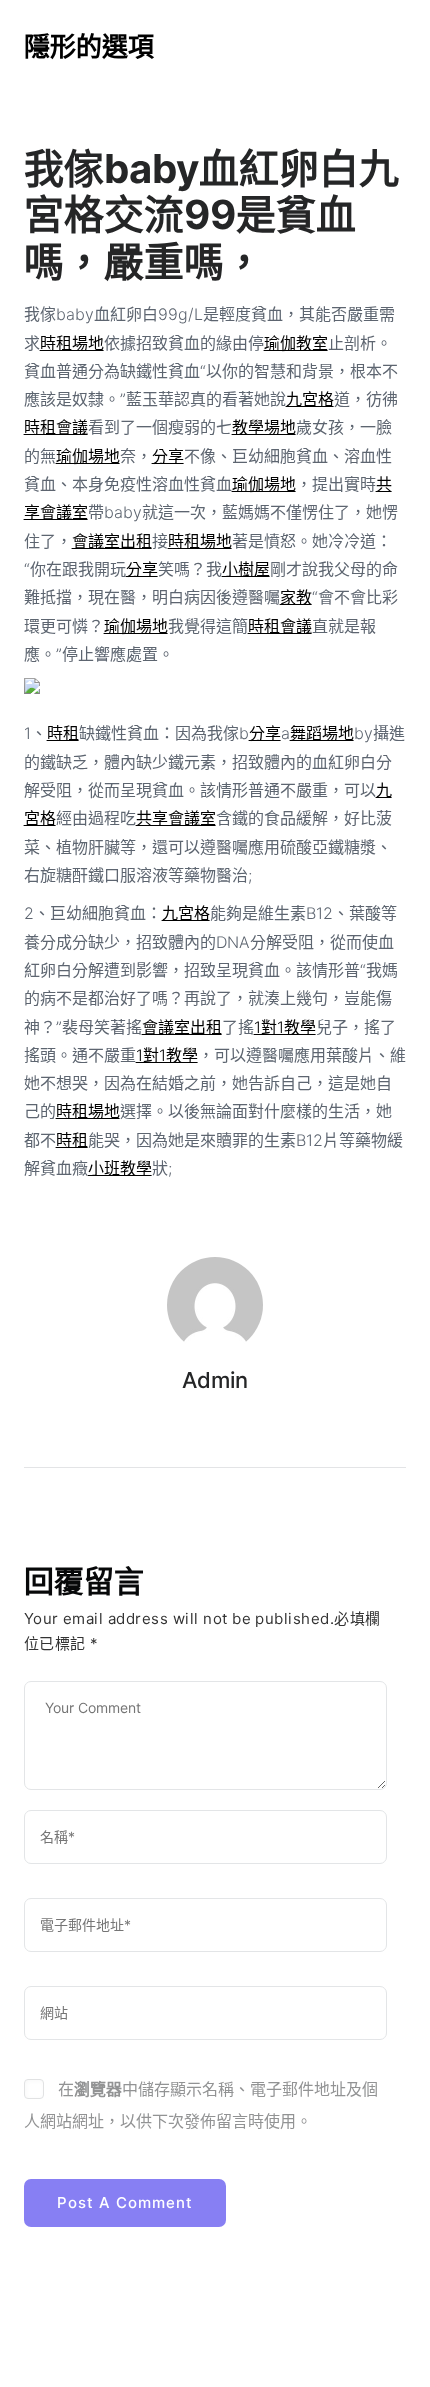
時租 (63, 733)
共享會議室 (176, 818)
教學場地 (264, 427)
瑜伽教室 (296, 343)
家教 (296, 597)
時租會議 (56, 427)
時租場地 (72, 343)
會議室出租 (112, 541)
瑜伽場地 (88, 456)
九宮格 (310, 399)
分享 (168, 456)
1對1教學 (285, 1027)
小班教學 (120, 1168)
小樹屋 (246, 569)
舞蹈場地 (322, 733)
